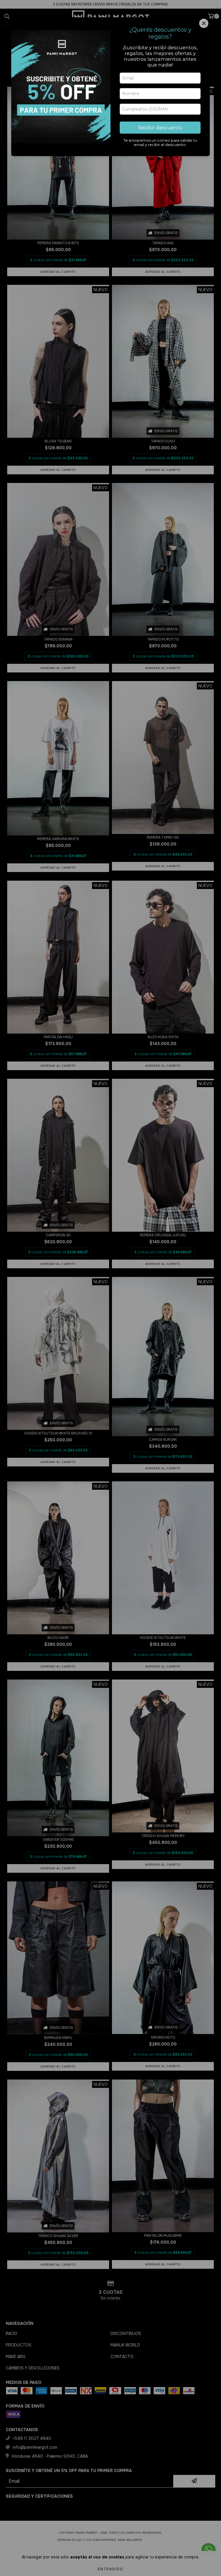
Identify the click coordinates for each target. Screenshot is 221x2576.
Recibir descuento (160, 128)
